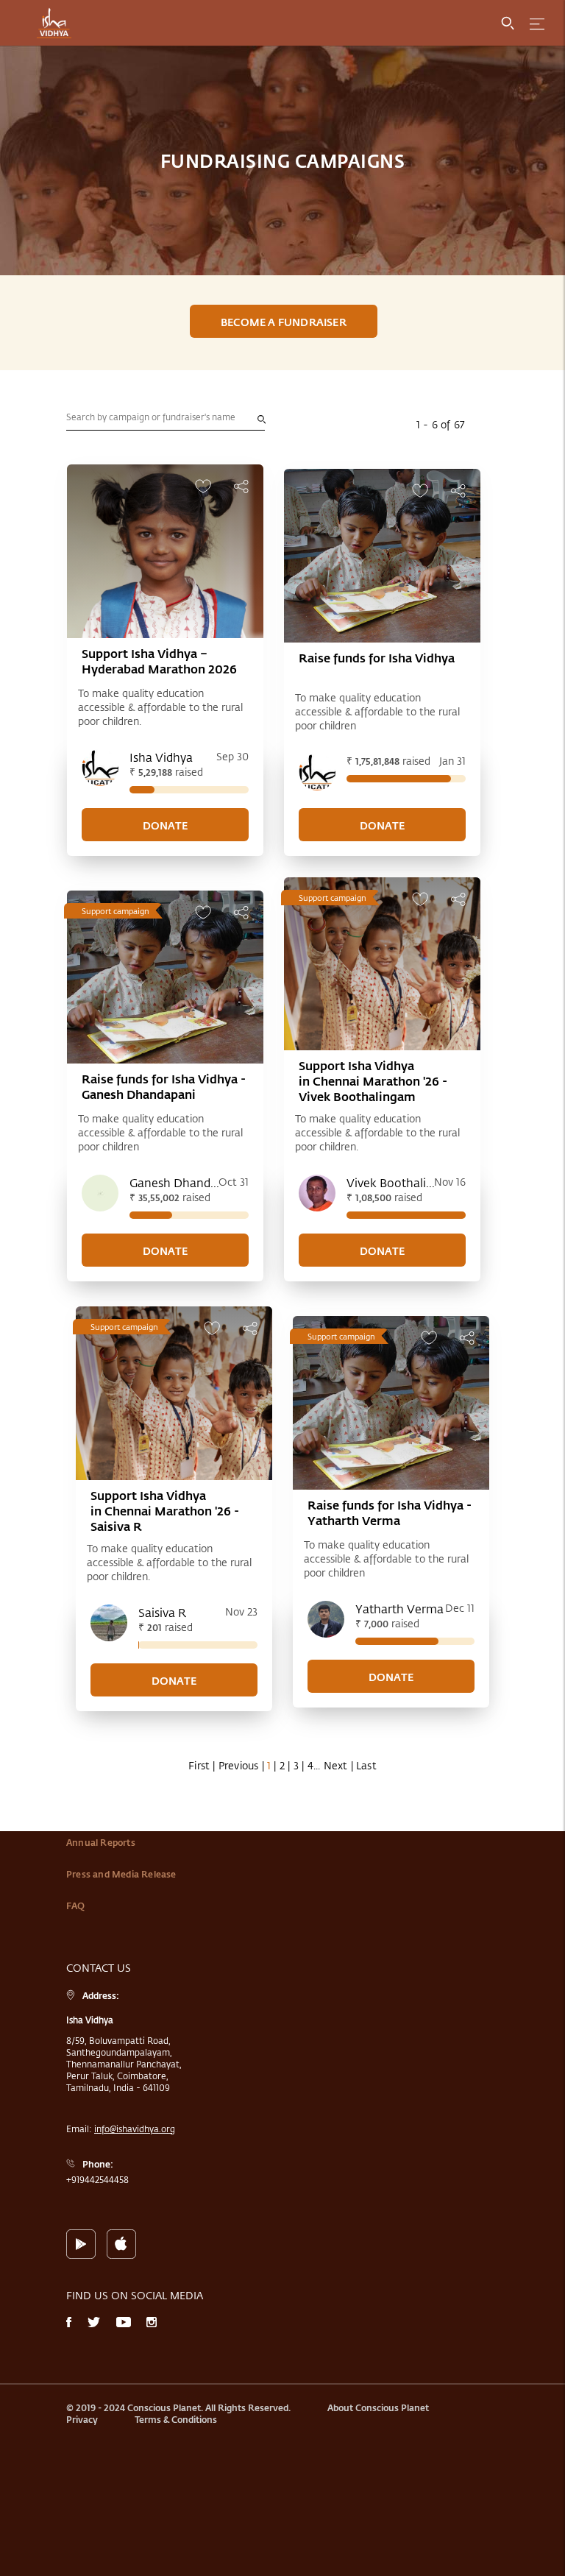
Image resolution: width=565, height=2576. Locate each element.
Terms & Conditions (176, 2419)
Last (366, 1765)
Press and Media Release (121, 1874)
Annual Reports (101, 1842)
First (199, 1765)
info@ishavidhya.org (135, 2129)
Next (336, 1765)
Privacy (82, 2419)
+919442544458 (97, 2179)
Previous (239, 1765)
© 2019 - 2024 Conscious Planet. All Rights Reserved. (178, 2407)
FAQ (76, 1906)
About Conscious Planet (378, 2407)
